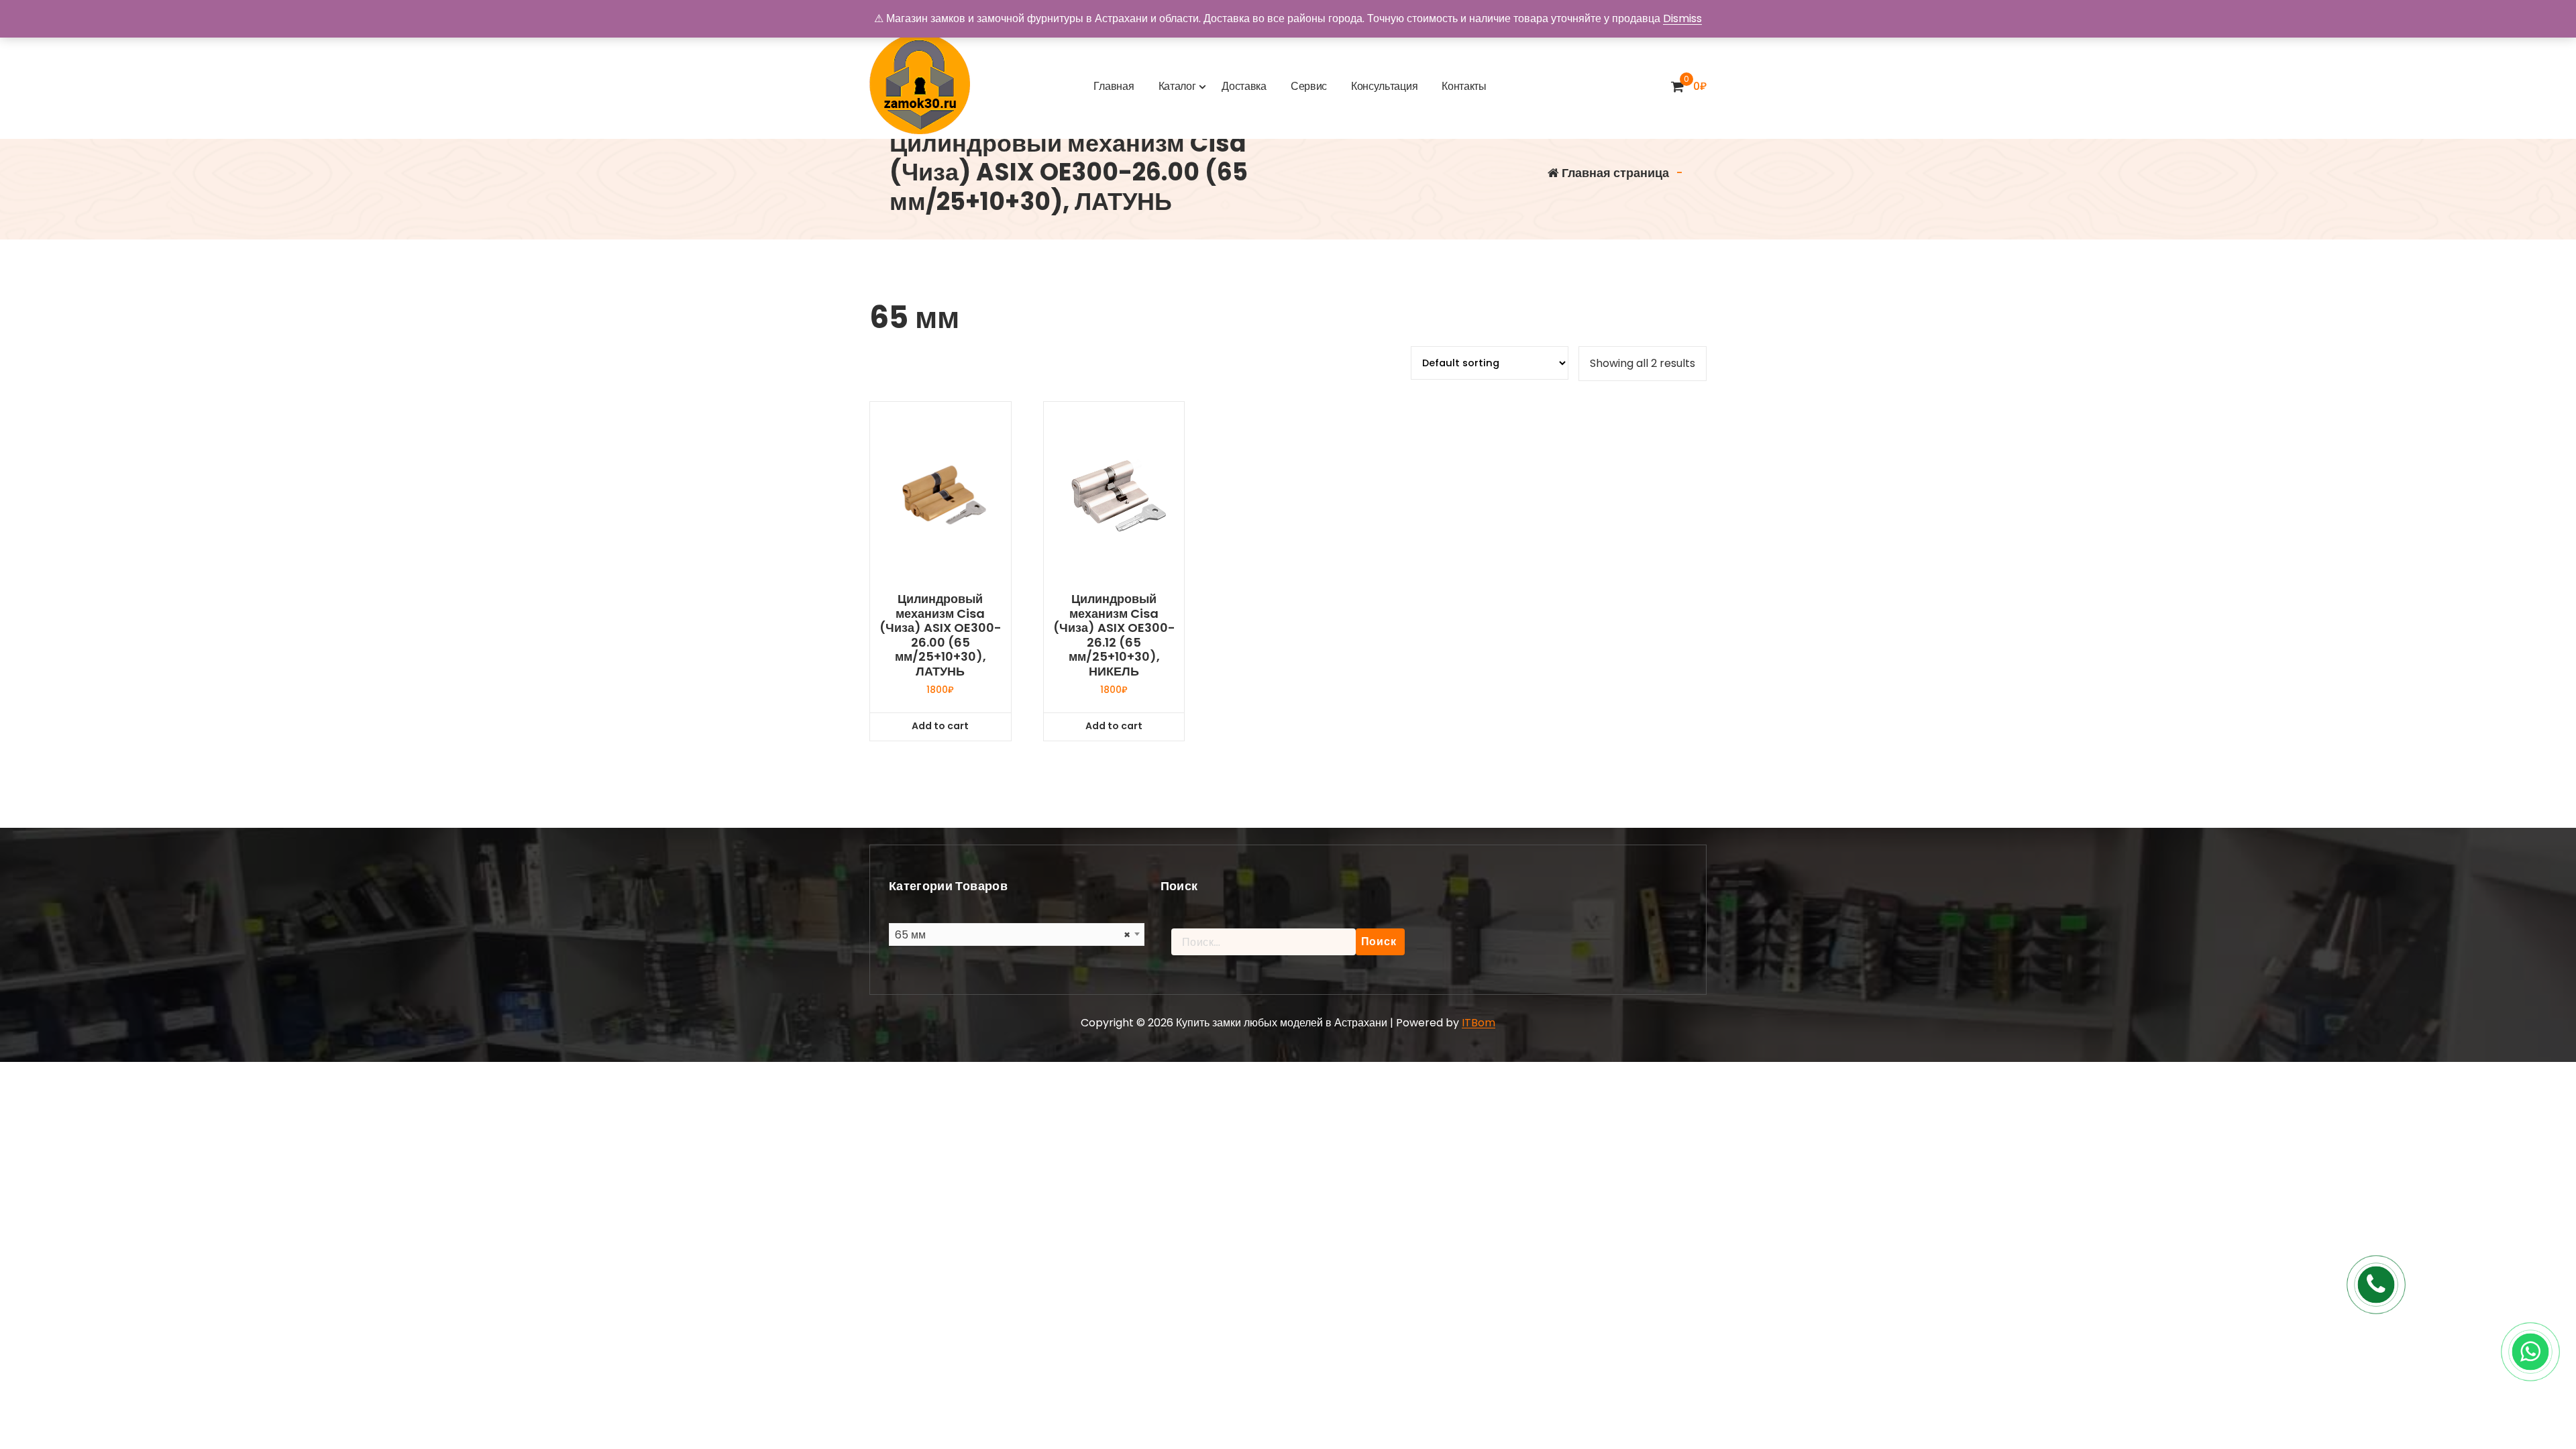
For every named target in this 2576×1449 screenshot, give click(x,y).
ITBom (1479, 1023)
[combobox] (1017, 934)
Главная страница (1614, 173)
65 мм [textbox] (1013, 935)
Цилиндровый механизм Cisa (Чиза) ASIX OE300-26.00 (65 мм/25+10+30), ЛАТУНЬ (941, 635)
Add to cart (940, 726)
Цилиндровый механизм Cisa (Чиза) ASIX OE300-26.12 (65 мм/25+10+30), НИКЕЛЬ (1114, 635)
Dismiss (1682, 18)
